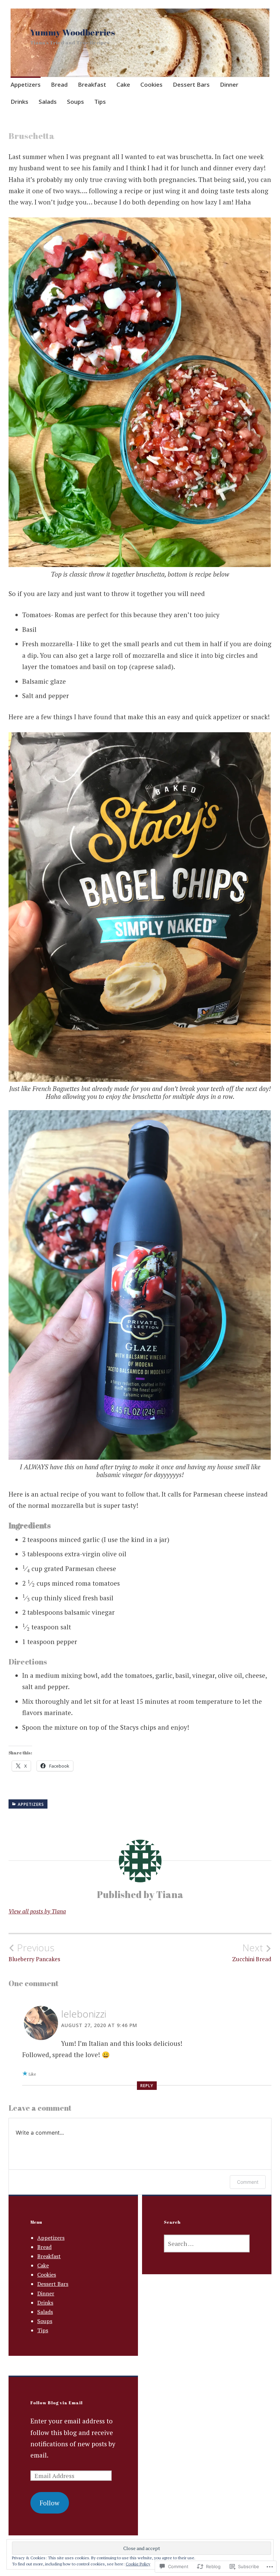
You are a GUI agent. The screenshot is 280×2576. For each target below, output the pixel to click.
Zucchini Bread (252, 1952)
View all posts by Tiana (37, 1911)
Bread (59, 84)
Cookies (151, 84)
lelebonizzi (84, 2014)
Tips (100, 102)
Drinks (19, 102)
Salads (48, 102)
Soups (75, 102)
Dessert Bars (191, 84)
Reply (147, 2086)
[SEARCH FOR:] (207, 2244)
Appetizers (26, 84)
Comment (248, 2182)
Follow (50, 2503)
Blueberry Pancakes (34, 1952)
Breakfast (92, 84)
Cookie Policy (138, 2564)
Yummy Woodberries (73, 32)
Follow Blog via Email (57, 2403)
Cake (123, 84)
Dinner (229, 84)
